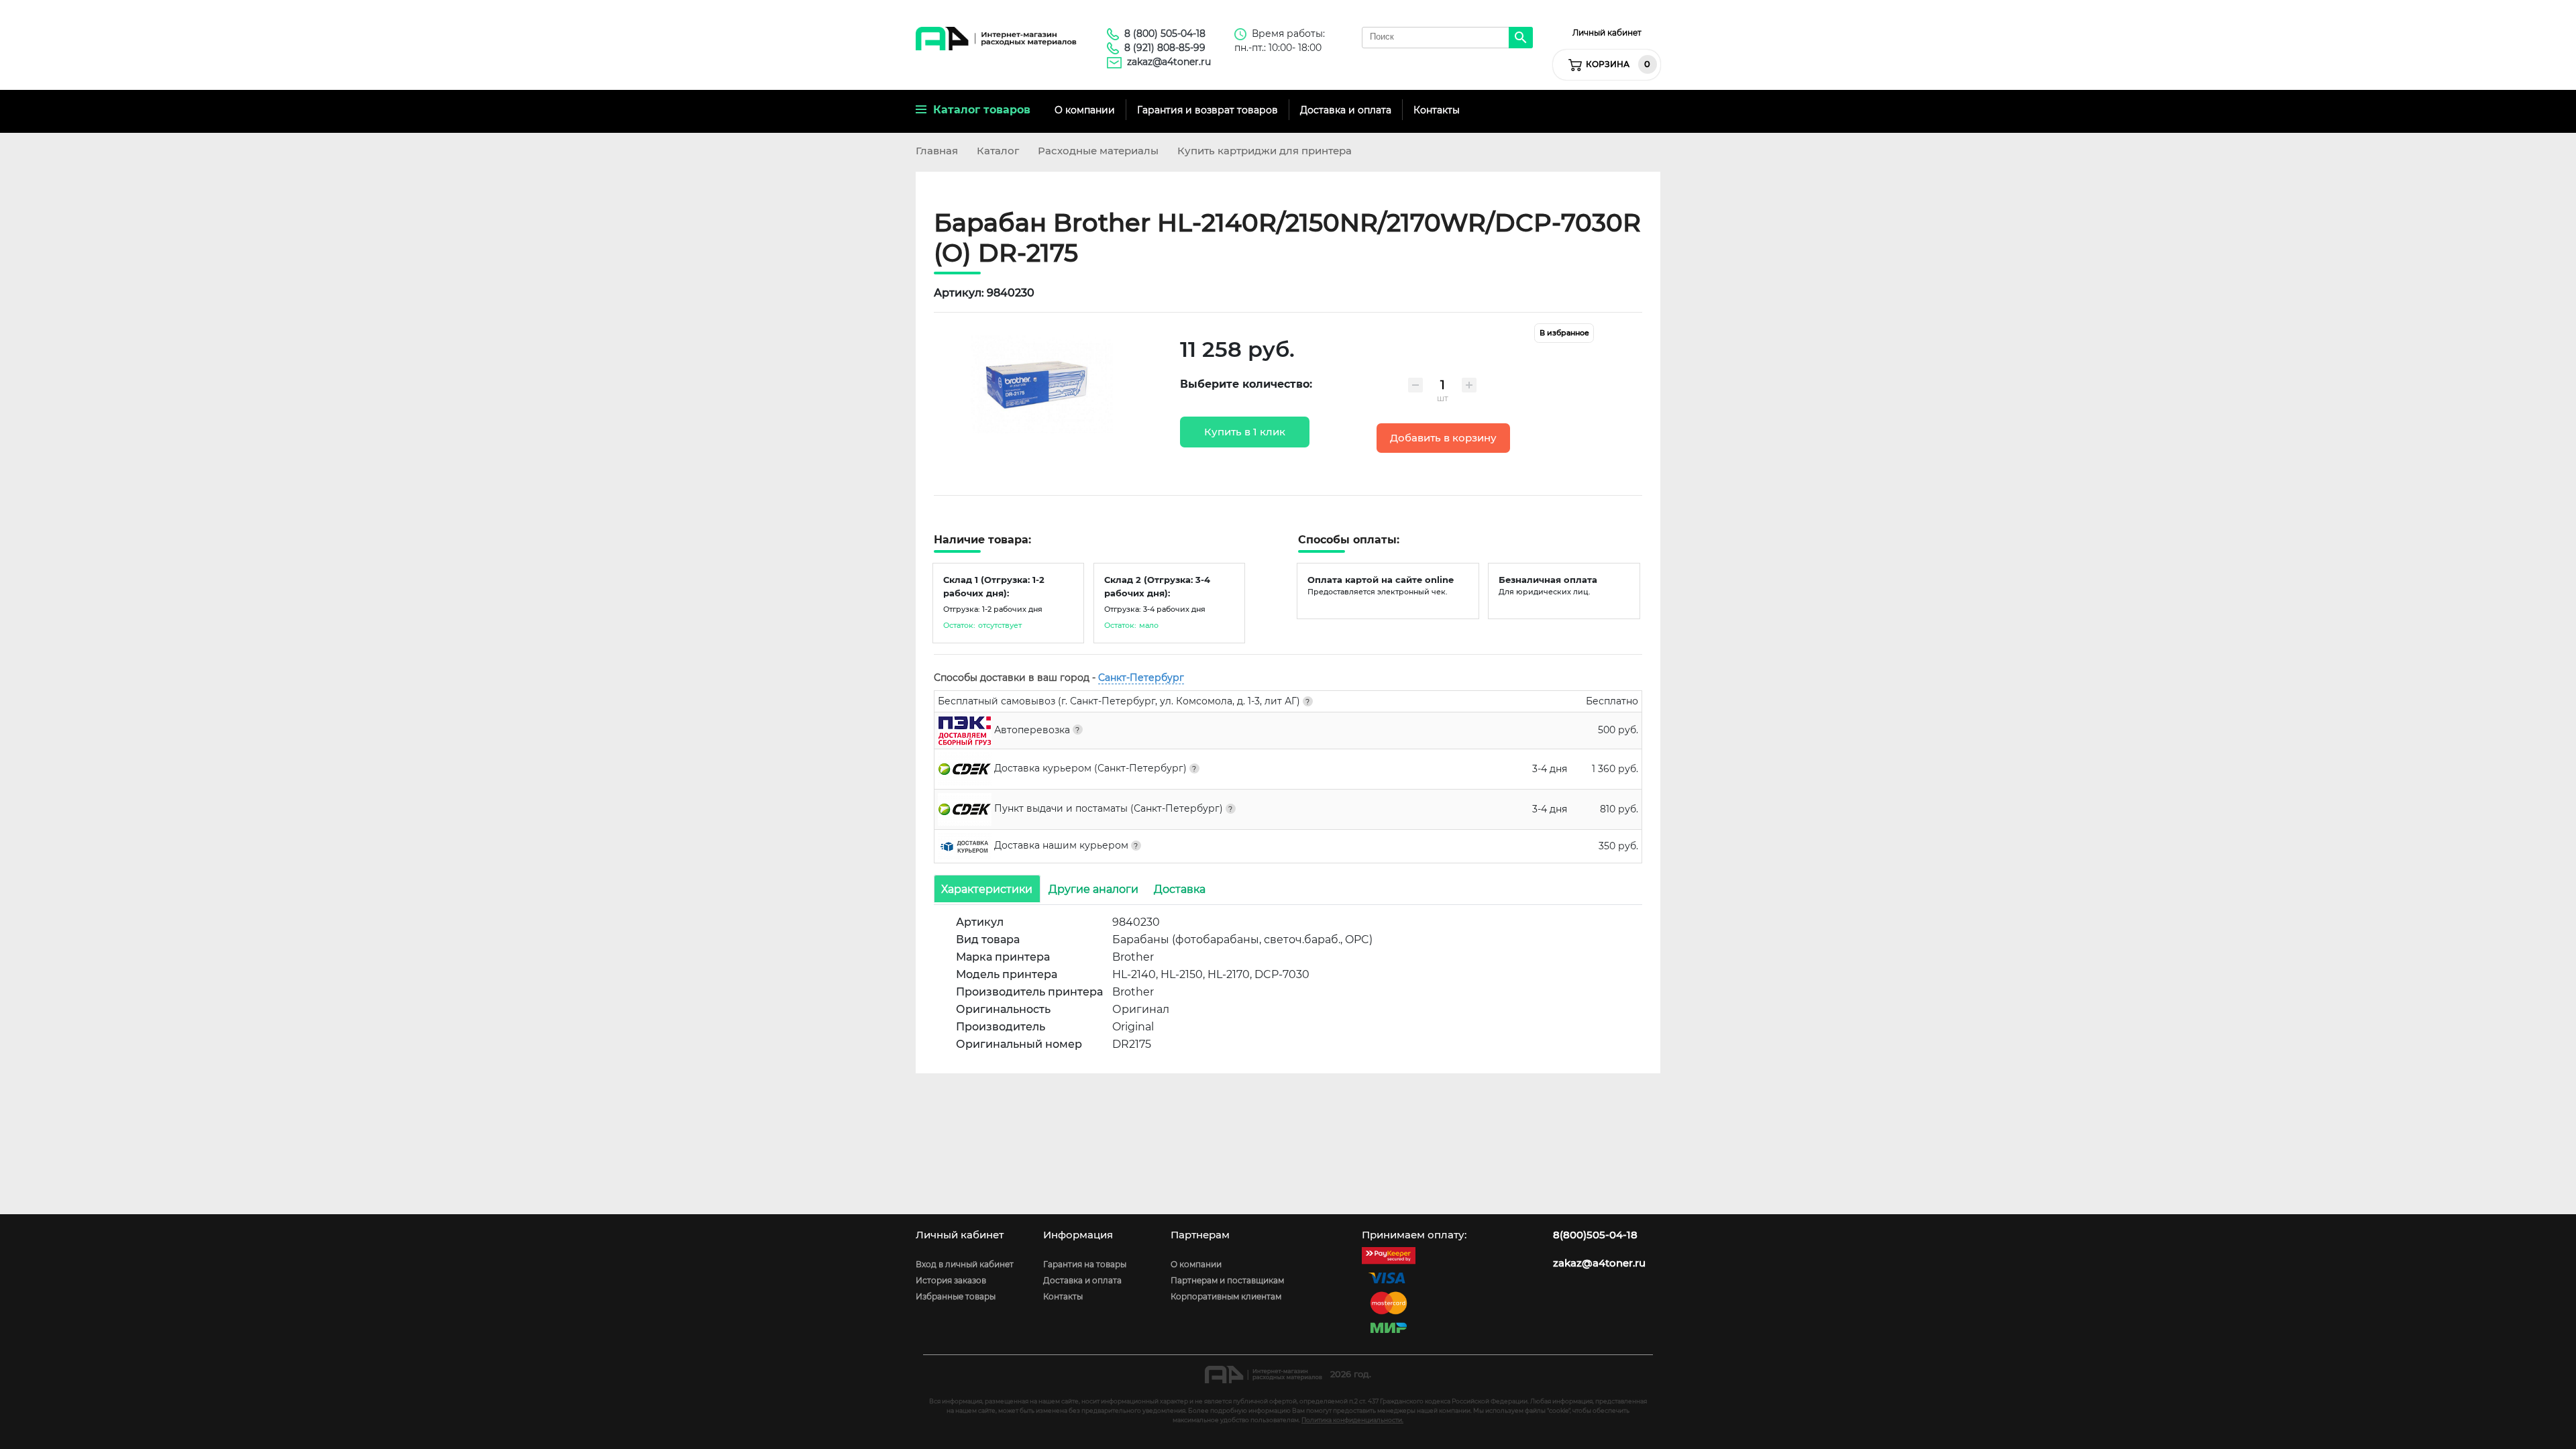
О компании (1085, 110)
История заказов (951, 1280)
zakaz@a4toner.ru (1169, 62)
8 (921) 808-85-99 (1165, 48)
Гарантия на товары (1085, 1264)
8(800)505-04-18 (1595, 1235)
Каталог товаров (978, 110)
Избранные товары (956, 1296)
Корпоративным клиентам (1226, 1296)
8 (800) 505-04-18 (1165, 34)
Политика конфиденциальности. (1352, 1420)
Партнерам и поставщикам (1227, 1280)
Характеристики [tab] (987, 889)
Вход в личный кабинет (965, 1264)
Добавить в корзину (1443, 438)
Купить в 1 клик (1245, 432)
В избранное (1564, 333)
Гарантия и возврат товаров (1207, 110)
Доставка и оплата (1346, 110)
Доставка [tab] (1180, 889)
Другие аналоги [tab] (1093, 889)
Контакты (1437, 110)
